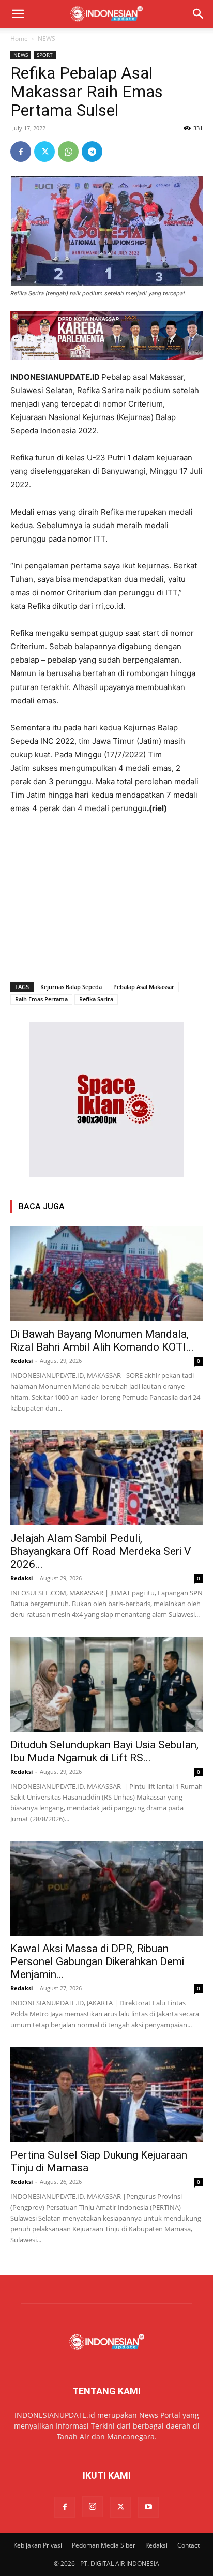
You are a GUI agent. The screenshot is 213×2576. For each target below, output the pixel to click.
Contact (188, 2545)
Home (19, 39)
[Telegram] (92, 152)
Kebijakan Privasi (38, 2545)
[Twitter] (44, 152)
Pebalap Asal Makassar (144, 987)
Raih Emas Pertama (41, 999)
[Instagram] (93, 2507)
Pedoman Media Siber (104, 2545)
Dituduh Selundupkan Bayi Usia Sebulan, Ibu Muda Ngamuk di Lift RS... (104, 1751)
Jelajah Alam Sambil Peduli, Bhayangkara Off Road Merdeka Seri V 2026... (101, 1551)
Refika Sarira (96, 999)
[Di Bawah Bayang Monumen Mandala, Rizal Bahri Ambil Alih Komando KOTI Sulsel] (106, 1274)
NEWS (47, 39)
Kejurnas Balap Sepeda (71, 987)
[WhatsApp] (68, 152)
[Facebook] (21, 152)
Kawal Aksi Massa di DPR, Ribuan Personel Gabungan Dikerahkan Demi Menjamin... (97, 1961)
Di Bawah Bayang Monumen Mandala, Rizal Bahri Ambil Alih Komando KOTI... (102, 1341)
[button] (18, 14)
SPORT (45, 55)
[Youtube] (148, 2507)
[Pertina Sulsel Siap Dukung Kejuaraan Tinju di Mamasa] (106, 2094)
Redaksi (21, 1361)
